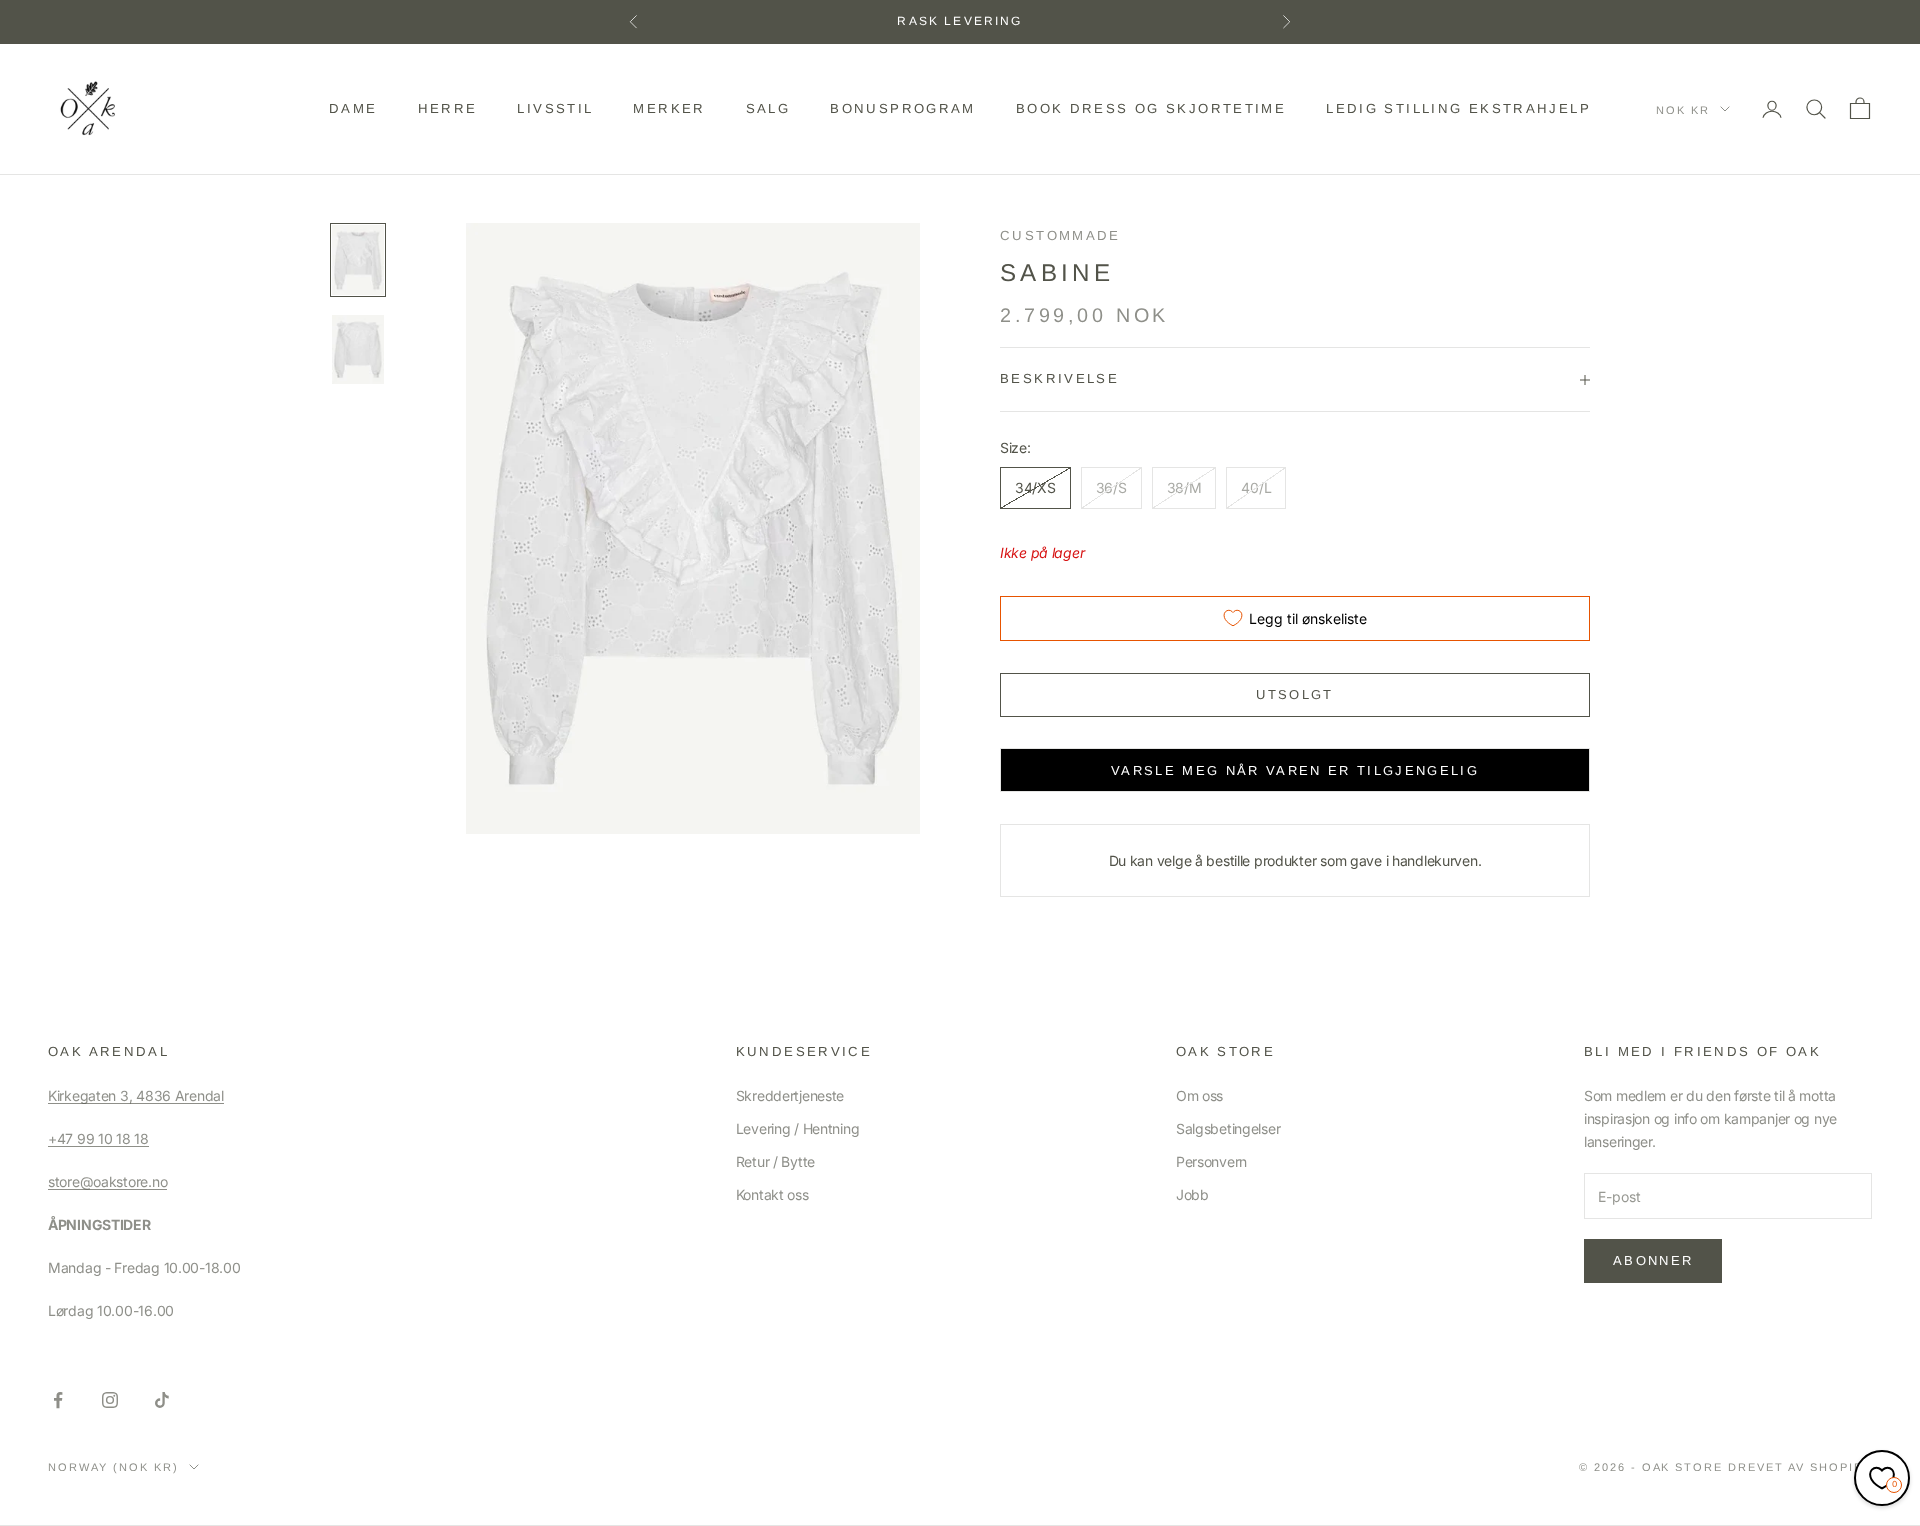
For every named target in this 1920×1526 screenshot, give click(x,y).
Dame (353, 108)
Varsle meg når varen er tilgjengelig (1295, 770)
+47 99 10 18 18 (98, 1138)
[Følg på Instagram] (110, 1400)
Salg (768, 108)
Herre (448, 108)
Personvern (1211, 1161)
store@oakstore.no (107, 1181)
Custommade (1060, 235)
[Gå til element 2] (358, 350)
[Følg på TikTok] (162, 1400)
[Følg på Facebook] (58, 1400)
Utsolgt (1294, 694)
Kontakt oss (772, 1194)
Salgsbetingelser (1228, 1128)
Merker (669, 108)
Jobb (1192, 1194)
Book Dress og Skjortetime (1151, 108)
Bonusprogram (903, 108)
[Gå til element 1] (358, 260)
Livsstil (555, 108)
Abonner (1653, 1260)
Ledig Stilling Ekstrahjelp (1458, 108)
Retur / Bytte (775, 1161)
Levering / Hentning (798, 1128)
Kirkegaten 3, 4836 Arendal (136, 1095)
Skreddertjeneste (790, 1095)
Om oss (1199, 1095)
